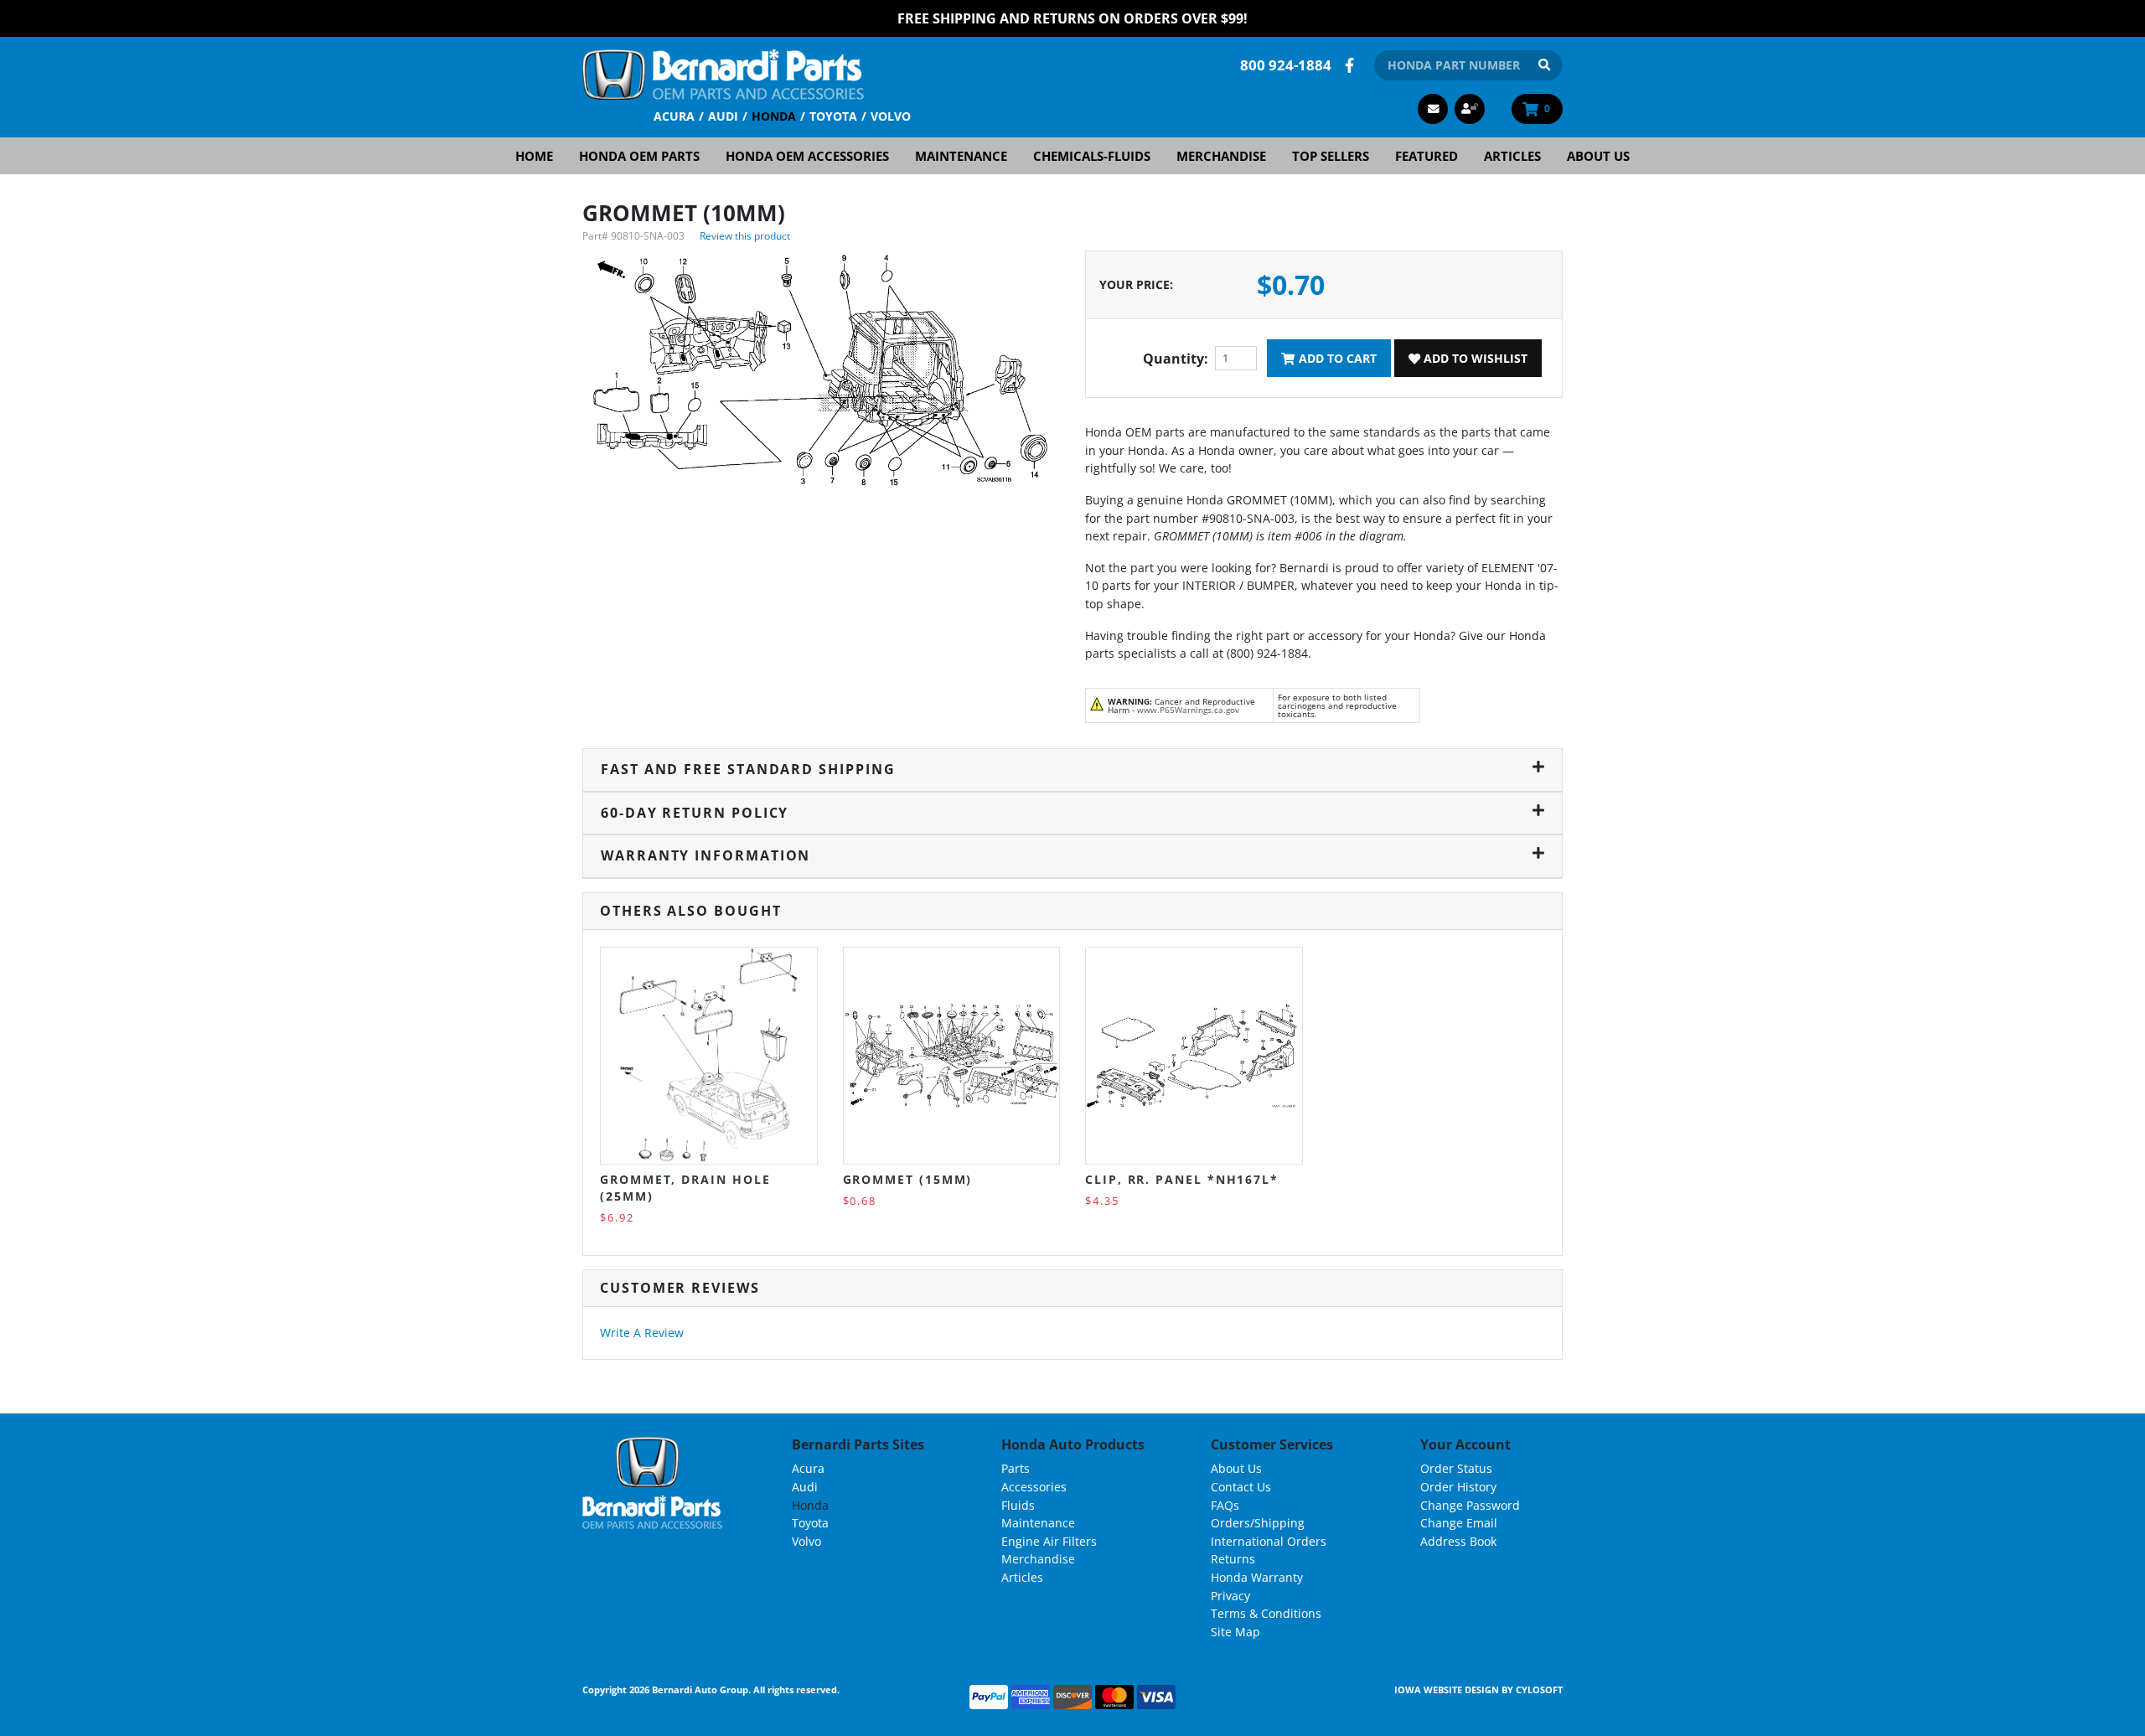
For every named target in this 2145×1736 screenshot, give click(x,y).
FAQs (1225, 1505)
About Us (1598, 156)
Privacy (1230, 1596)
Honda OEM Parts (639, 156)
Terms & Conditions (1266, 1613)
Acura (674, 116)
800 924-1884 (1286, 65)
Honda (774, 116)
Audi (723, 116)
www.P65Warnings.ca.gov (1188, 710)
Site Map (1235, 1632)
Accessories (1034, 1487)
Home (534, 156)
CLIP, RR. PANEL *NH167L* (1182, 1179)
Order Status (1456, 1468)
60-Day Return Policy (695, 813)
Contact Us (1241, 1487)
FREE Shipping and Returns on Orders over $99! (1072, 18)
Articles (1512, 156)
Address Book (1458, 1541)
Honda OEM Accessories (807, 156)
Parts (1016, 1468)
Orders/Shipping (1258, 1523)
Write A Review (642, 1333)
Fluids (1018, 1505)
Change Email (1459, 1523)
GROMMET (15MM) (908, 1179)
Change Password (1470, 1505)
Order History (1458, 1487)
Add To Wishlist (1474, 358)
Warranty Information (706, 855)
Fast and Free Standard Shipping (748, 769)
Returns (1233, 1559)
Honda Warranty (1257, 1577)
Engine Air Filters (1049, 1541)
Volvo (891, 116)
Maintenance (961, 156)
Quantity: (1176, 359)
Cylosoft (1539, 1689)
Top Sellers (1331, 156)
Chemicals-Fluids (1092, 156)
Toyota (833, 116)
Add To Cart (1336, 358)
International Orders (1269, 1541)
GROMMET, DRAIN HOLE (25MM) (685, 1188)
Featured (1427, 156)
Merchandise (1221, 156)
